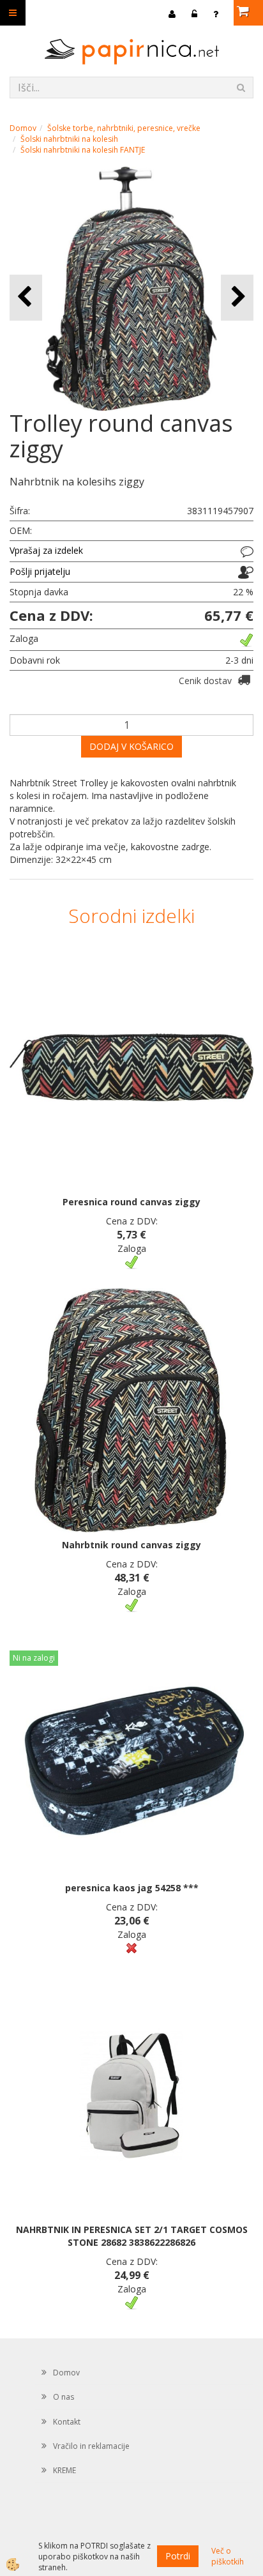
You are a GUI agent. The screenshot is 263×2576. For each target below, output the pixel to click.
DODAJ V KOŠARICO (131, 746)
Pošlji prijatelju (40, 571)
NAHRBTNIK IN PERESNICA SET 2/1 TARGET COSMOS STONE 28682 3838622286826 (132, 2236)
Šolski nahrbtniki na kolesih (69, 139)
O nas (64, 2397)
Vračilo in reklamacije (91, 2446)
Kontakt (67, 2422)
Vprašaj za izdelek (46, 550)
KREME (64, 2470)
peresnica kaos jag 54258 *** (132, 1888)
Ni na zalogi (34, 1658)
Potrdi (178, 2556)
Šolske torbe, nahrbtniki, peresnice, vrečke (124, 128)
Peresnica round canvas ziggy (131, 1202)
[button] (237, 297)
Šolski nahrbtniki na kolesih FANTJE (83, 150)
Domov (23, 128)
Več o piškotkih (228, 2556)
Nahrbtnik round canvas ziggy (131, 1545)
